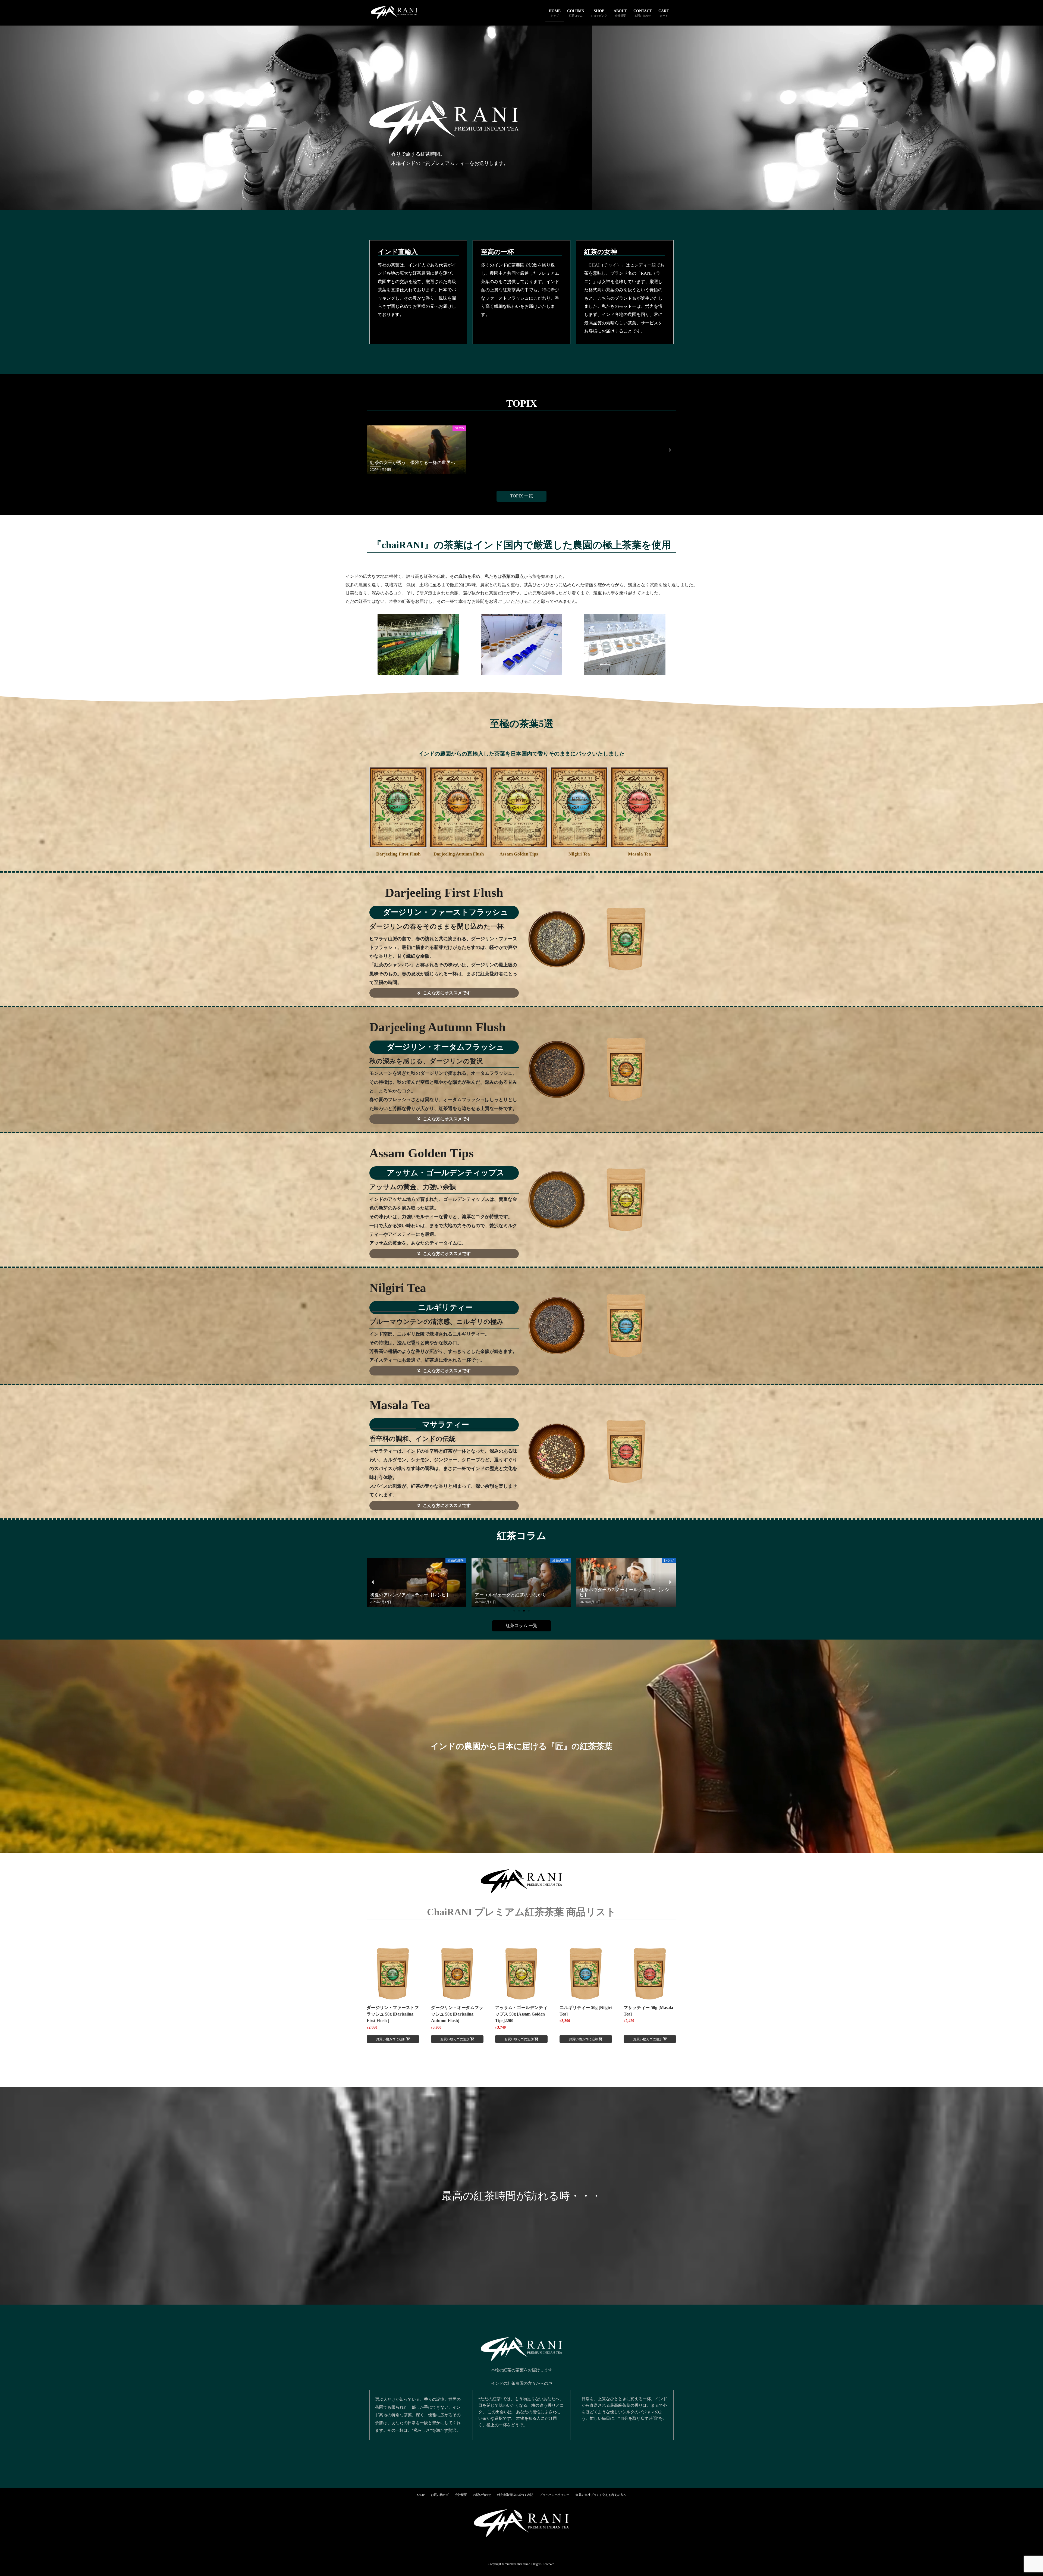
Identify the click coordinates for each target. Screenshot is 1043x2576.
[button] (373, 450)
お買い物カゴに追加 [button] (391, 2039)
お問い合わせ (482, 2495)
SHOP (421, 2495)
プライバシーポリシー (554, 2495)
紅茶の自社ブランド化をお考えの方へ (601, 2495)
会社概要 (461, 2495)
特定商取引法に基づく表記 (515, 2495)
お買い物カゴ (440, 2495)
